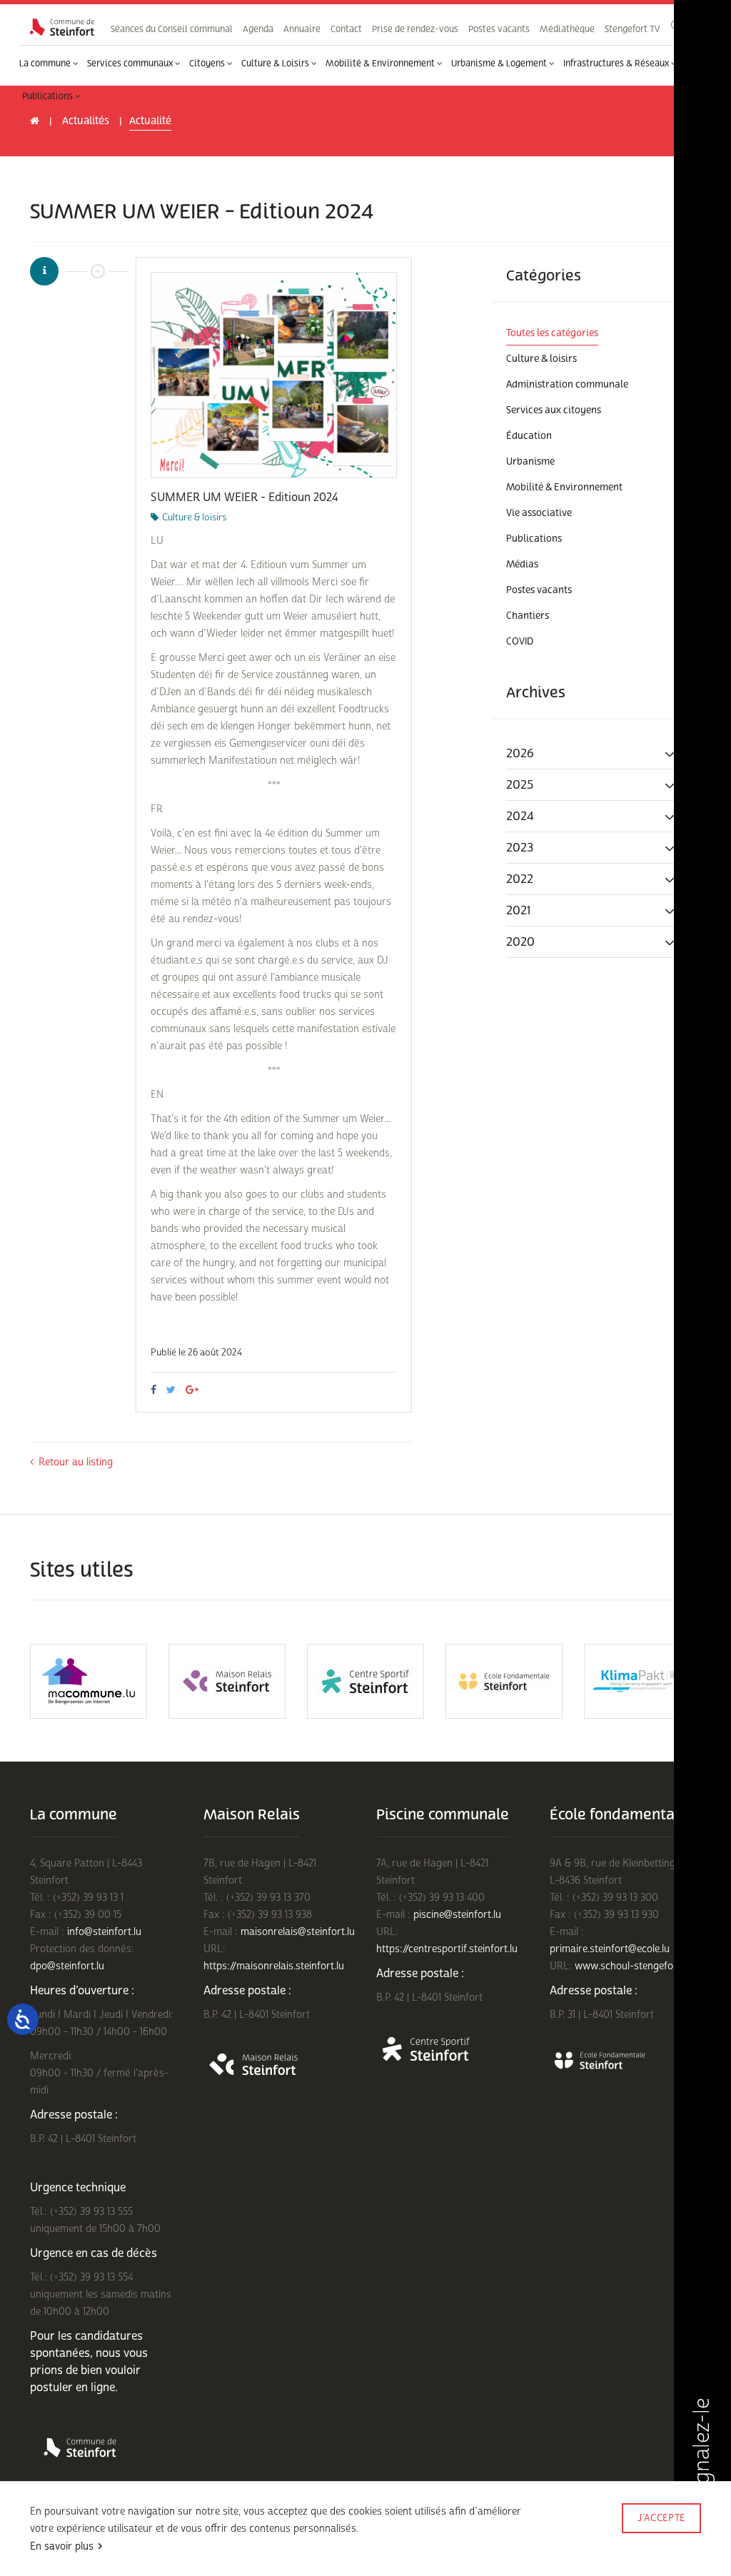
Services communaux (131, 64)
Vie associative (539, 513)
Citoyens (208, 64)
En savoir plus (62, 2546)
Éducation (529, 436)
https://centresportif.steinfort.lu (447, 1949)
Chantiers (528, 616)
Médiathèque (567, 29)
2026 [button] (520, 753)
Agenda (258, 29)
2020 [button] (520, 942)
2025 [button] (520, 785)
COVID (520, 642)
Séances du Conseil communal (172, 29)
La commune (46, 64)
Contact (346, 29)
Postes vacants (499, 29)
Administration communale (567, 385)
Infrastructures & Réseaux (617, 64)
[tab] (596, 754)
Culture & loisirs (541, 359)
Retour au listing (76, 1462)
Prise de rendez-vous (415, 29)
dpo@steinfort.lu (67, 1966)
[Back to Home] (62, 27)
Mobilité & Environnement (381, 64)
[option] (274, 375)
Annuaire (302, 29)
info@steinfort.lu (104, 1932)
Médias (522, 565)
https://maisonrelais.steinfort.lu (274, 1966)
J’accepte (661, 2518)
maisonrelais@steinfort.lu (298, 1932)
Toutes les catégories (552, 333)
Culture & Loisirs (276, 64)
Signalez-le (702, 2452)
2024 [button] (520, 816)
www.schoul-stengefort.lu (633, 1966)
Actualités (86, 121)
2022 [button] (520, 879)
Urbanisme (530, 462)
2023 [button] (520, 848)
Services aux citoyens (554, 410)
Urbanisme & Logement (500, 64)
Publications (49, 96)
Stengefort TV (632, 29)
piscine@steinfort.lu (457, 1915)
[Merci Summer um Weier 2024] (274, 375)
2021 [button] (518, 910)
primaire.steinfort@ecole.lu (610, 1949)
